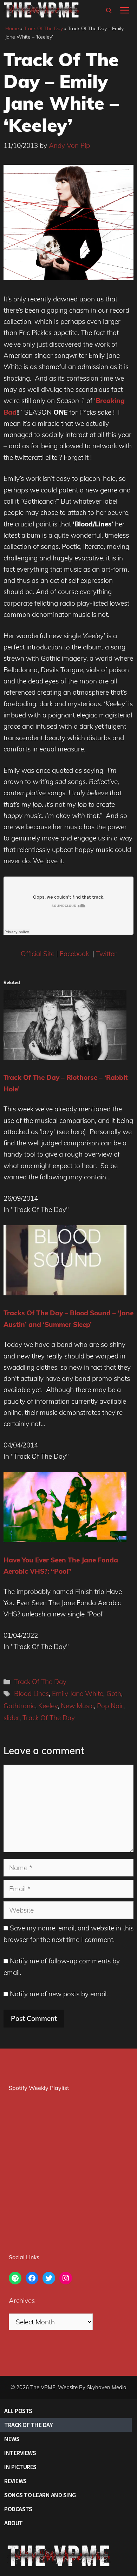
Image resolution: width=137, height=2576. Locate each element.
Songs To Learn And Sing (40, 2495)
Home (12, 28)
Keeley (48, 1706)
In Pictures (20, 2467)
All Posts (18, 2411)
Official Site (38, 954)
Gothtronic (19, 1706)
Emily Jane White (78, 1694)
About (14, 2523)
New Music (77, 1706)
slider (11, 1718)
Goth (114, 1694)
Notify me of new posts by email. (59, 1994)
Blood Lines (31, 1694)
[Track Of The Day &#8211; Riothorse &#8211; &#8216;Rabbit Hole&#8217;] (65, 1057)
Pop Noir (110, 1706)
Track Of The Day (43, 28)
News (12, 2439)
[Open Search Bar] (109, 11)
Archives (22, 2301)
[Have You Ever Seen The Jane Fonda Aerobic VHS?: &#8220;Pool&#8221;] (65, 1540)
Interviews (20, 2453)
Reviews (15, 2481)
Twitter (106, 954)
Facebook (75, 954)
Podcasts (18, 2509)
